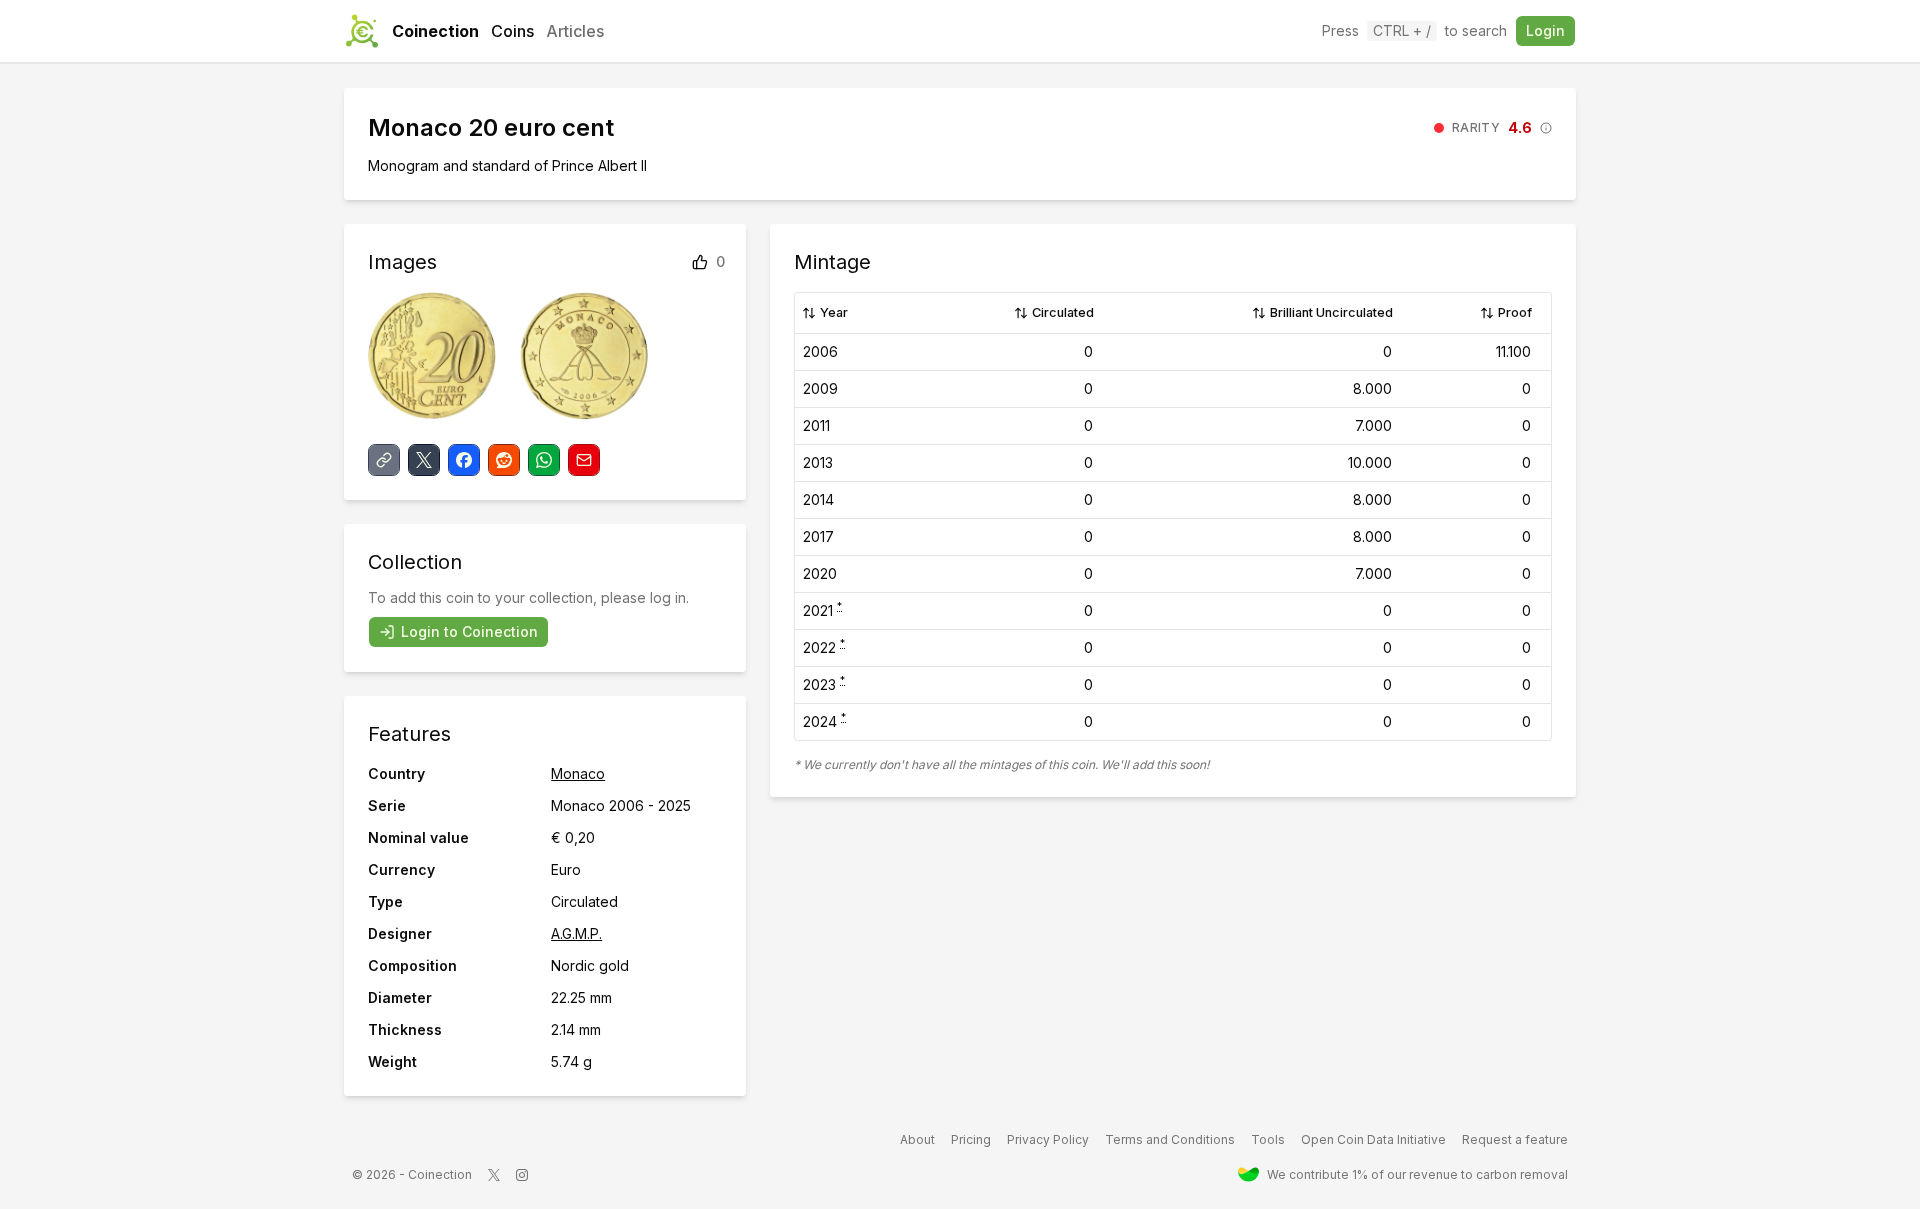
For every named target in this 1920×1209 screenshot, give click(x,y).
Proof (1515, 312)
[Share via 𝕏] (424, 460)
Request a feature (1515, 1139)
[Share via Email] (584, 460)
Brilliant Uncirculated (1331, 312)
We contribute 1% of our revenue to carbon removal (1417, 1174)
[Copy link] (384, 460)
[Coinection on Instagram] (522, 1175)
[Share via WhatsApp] (544, 460)
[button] (1493, 128)
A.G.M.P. (576, 933)
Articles (575, 31)
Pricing (971, 1139)
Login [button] (1545, 30)
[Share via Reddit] (504, 460)
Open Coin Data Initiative (1373, 1139)
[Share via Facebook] (464, 460)
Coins (512, 31)
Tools (1268, 1139)
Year (834, 312)
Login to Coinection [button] (469, 631)
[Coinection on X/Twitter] (494, 1175)
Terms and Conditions (1170, 1139)
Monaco (578, 773)
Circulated (1063, 312)
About (917, 1139)
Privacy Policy (1048, 1139)
